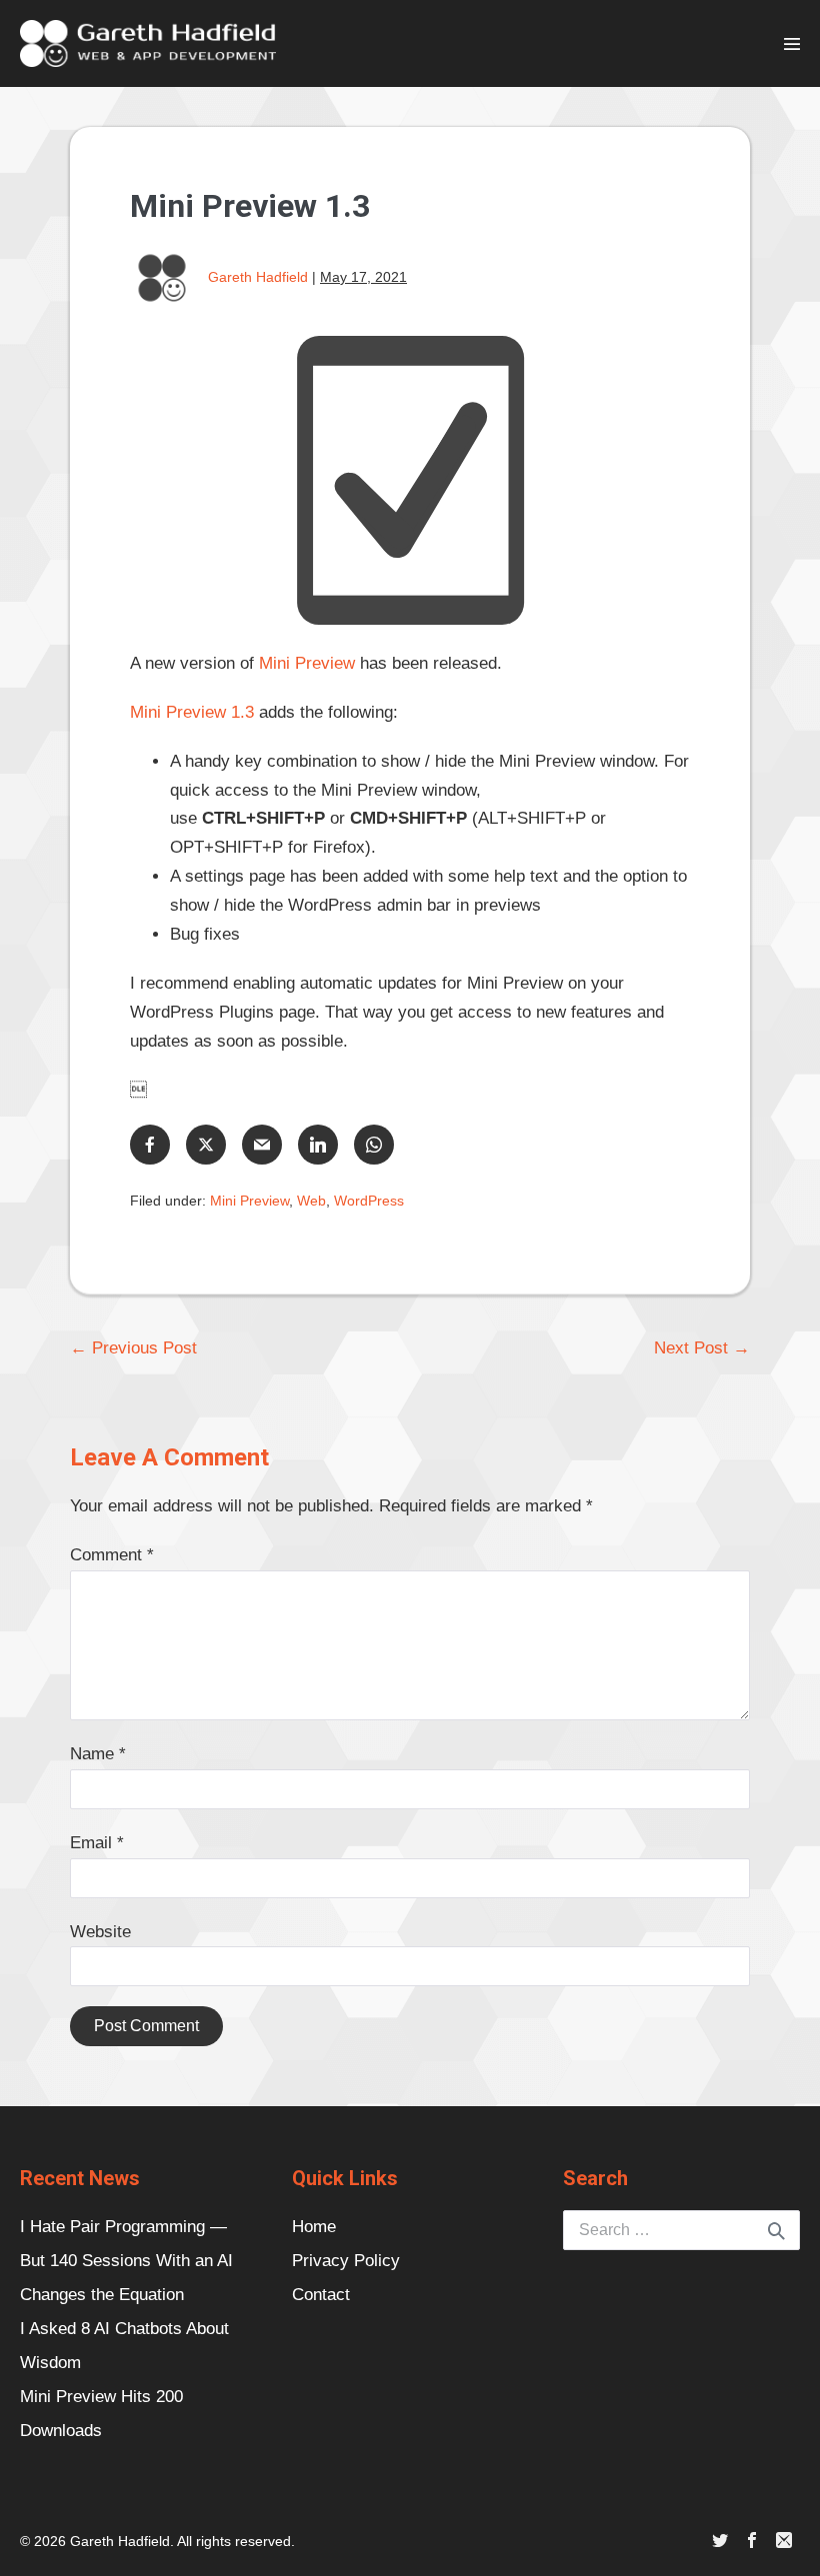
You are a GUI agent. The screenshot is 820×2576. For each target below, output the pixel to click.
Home (314, 2227)
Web (311, 1201)
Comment (112, 1555)
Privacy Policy (346, 2261)
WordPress (369, 1201)
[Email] (784, 2542)
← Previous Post (133, 1348)
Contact (321, 2295)
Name (98, 1754)
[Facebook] (752, 2542)
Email (97, 1843)
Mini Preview (307, 663)
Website (100, 1932)
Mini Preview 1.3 (192, 712)
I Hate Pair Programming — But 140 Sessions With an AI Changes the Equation (126, 2261)
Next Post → (702, 1348)
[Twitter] (720, 2542)
